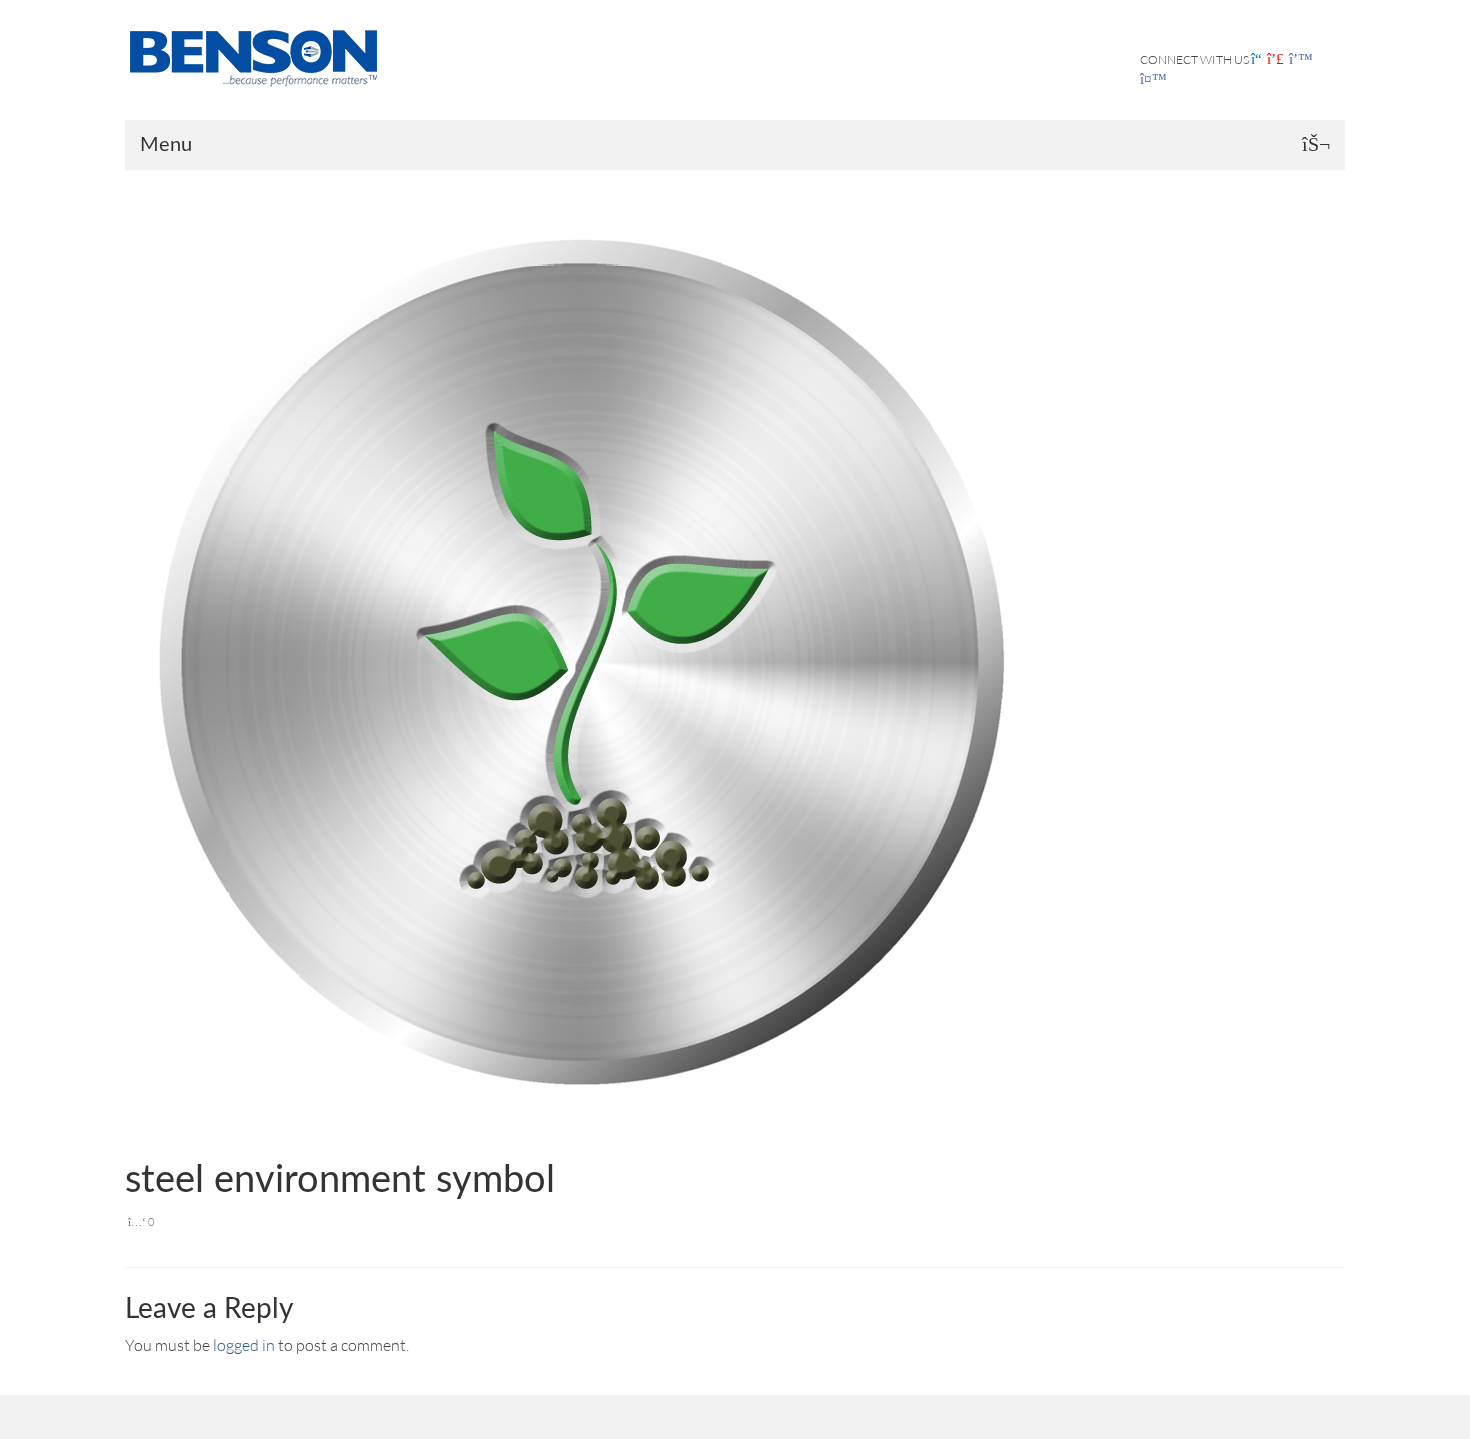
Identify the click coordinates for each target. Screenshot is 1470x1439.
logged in (244, 1345)
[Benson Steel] (260, 56)
